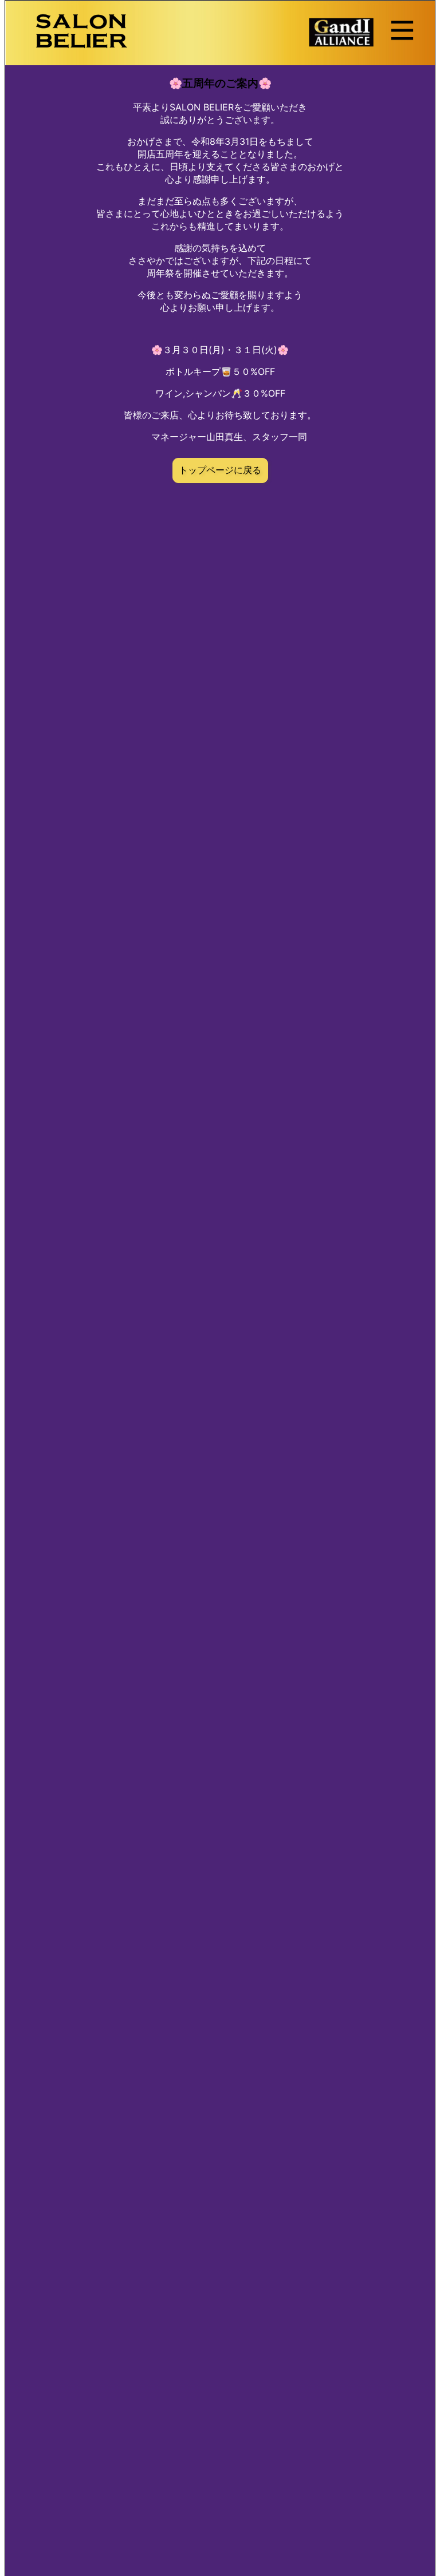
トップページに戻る (220, 470)
